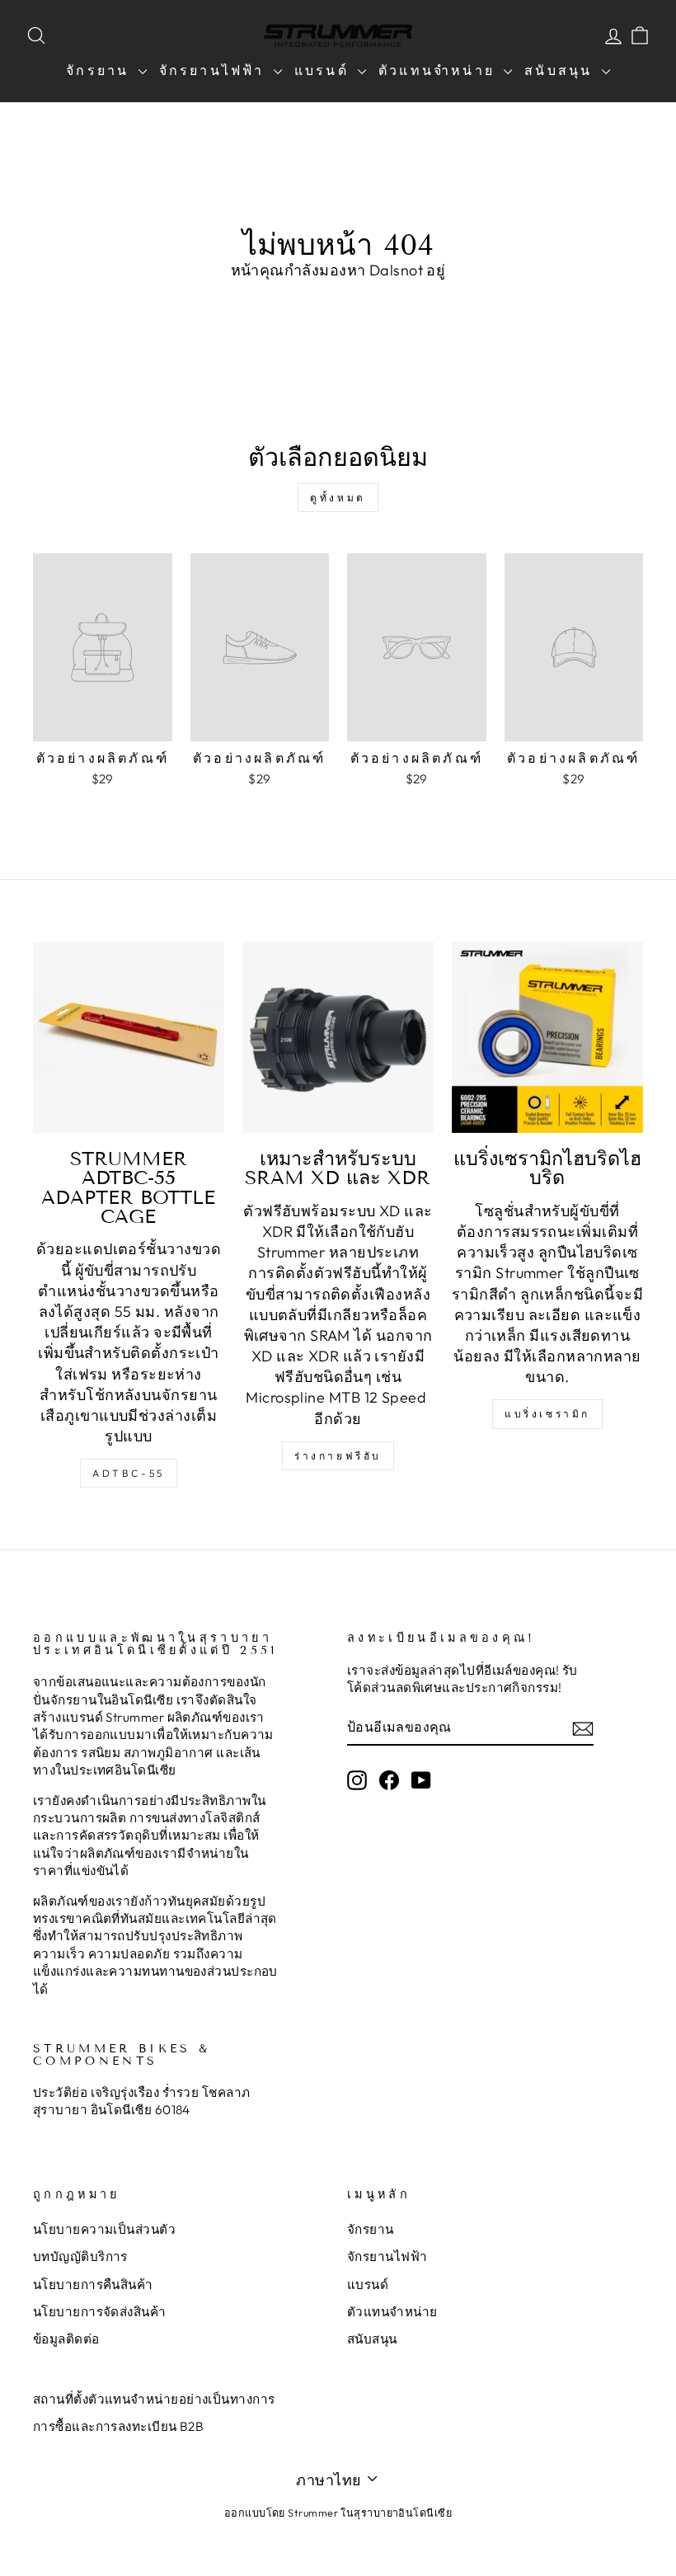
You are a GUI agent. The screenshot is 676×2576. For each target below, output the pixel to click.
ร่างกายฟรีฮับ (338, 1456)
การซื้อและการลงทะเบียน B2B (118, 2426)
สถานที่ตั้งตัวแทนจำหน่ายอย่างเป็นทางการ (154, 2399)
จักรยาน (100, 70)
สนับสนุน (561, 70)
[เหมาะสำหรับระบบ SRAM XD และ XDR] (338, 1037)
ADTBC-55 (129, 1473)
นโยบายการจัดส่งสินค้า (100, 2312)
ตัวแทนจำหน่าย (439, 70)
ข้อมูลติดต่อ (66, 2339)
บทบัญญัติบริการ (80, 2256)
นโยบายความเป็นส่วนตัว (104, 2229)
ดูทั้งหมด (338, 498)
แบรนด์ (324, 70)
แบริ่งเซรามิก (547, 1414)
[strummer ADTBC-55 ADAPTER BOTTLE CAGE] (129, 1037)
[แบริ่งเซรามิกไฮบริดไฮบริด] (547, 1037)
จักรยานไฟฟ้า (214, 70)
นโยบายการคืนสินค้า (93, 2285)
